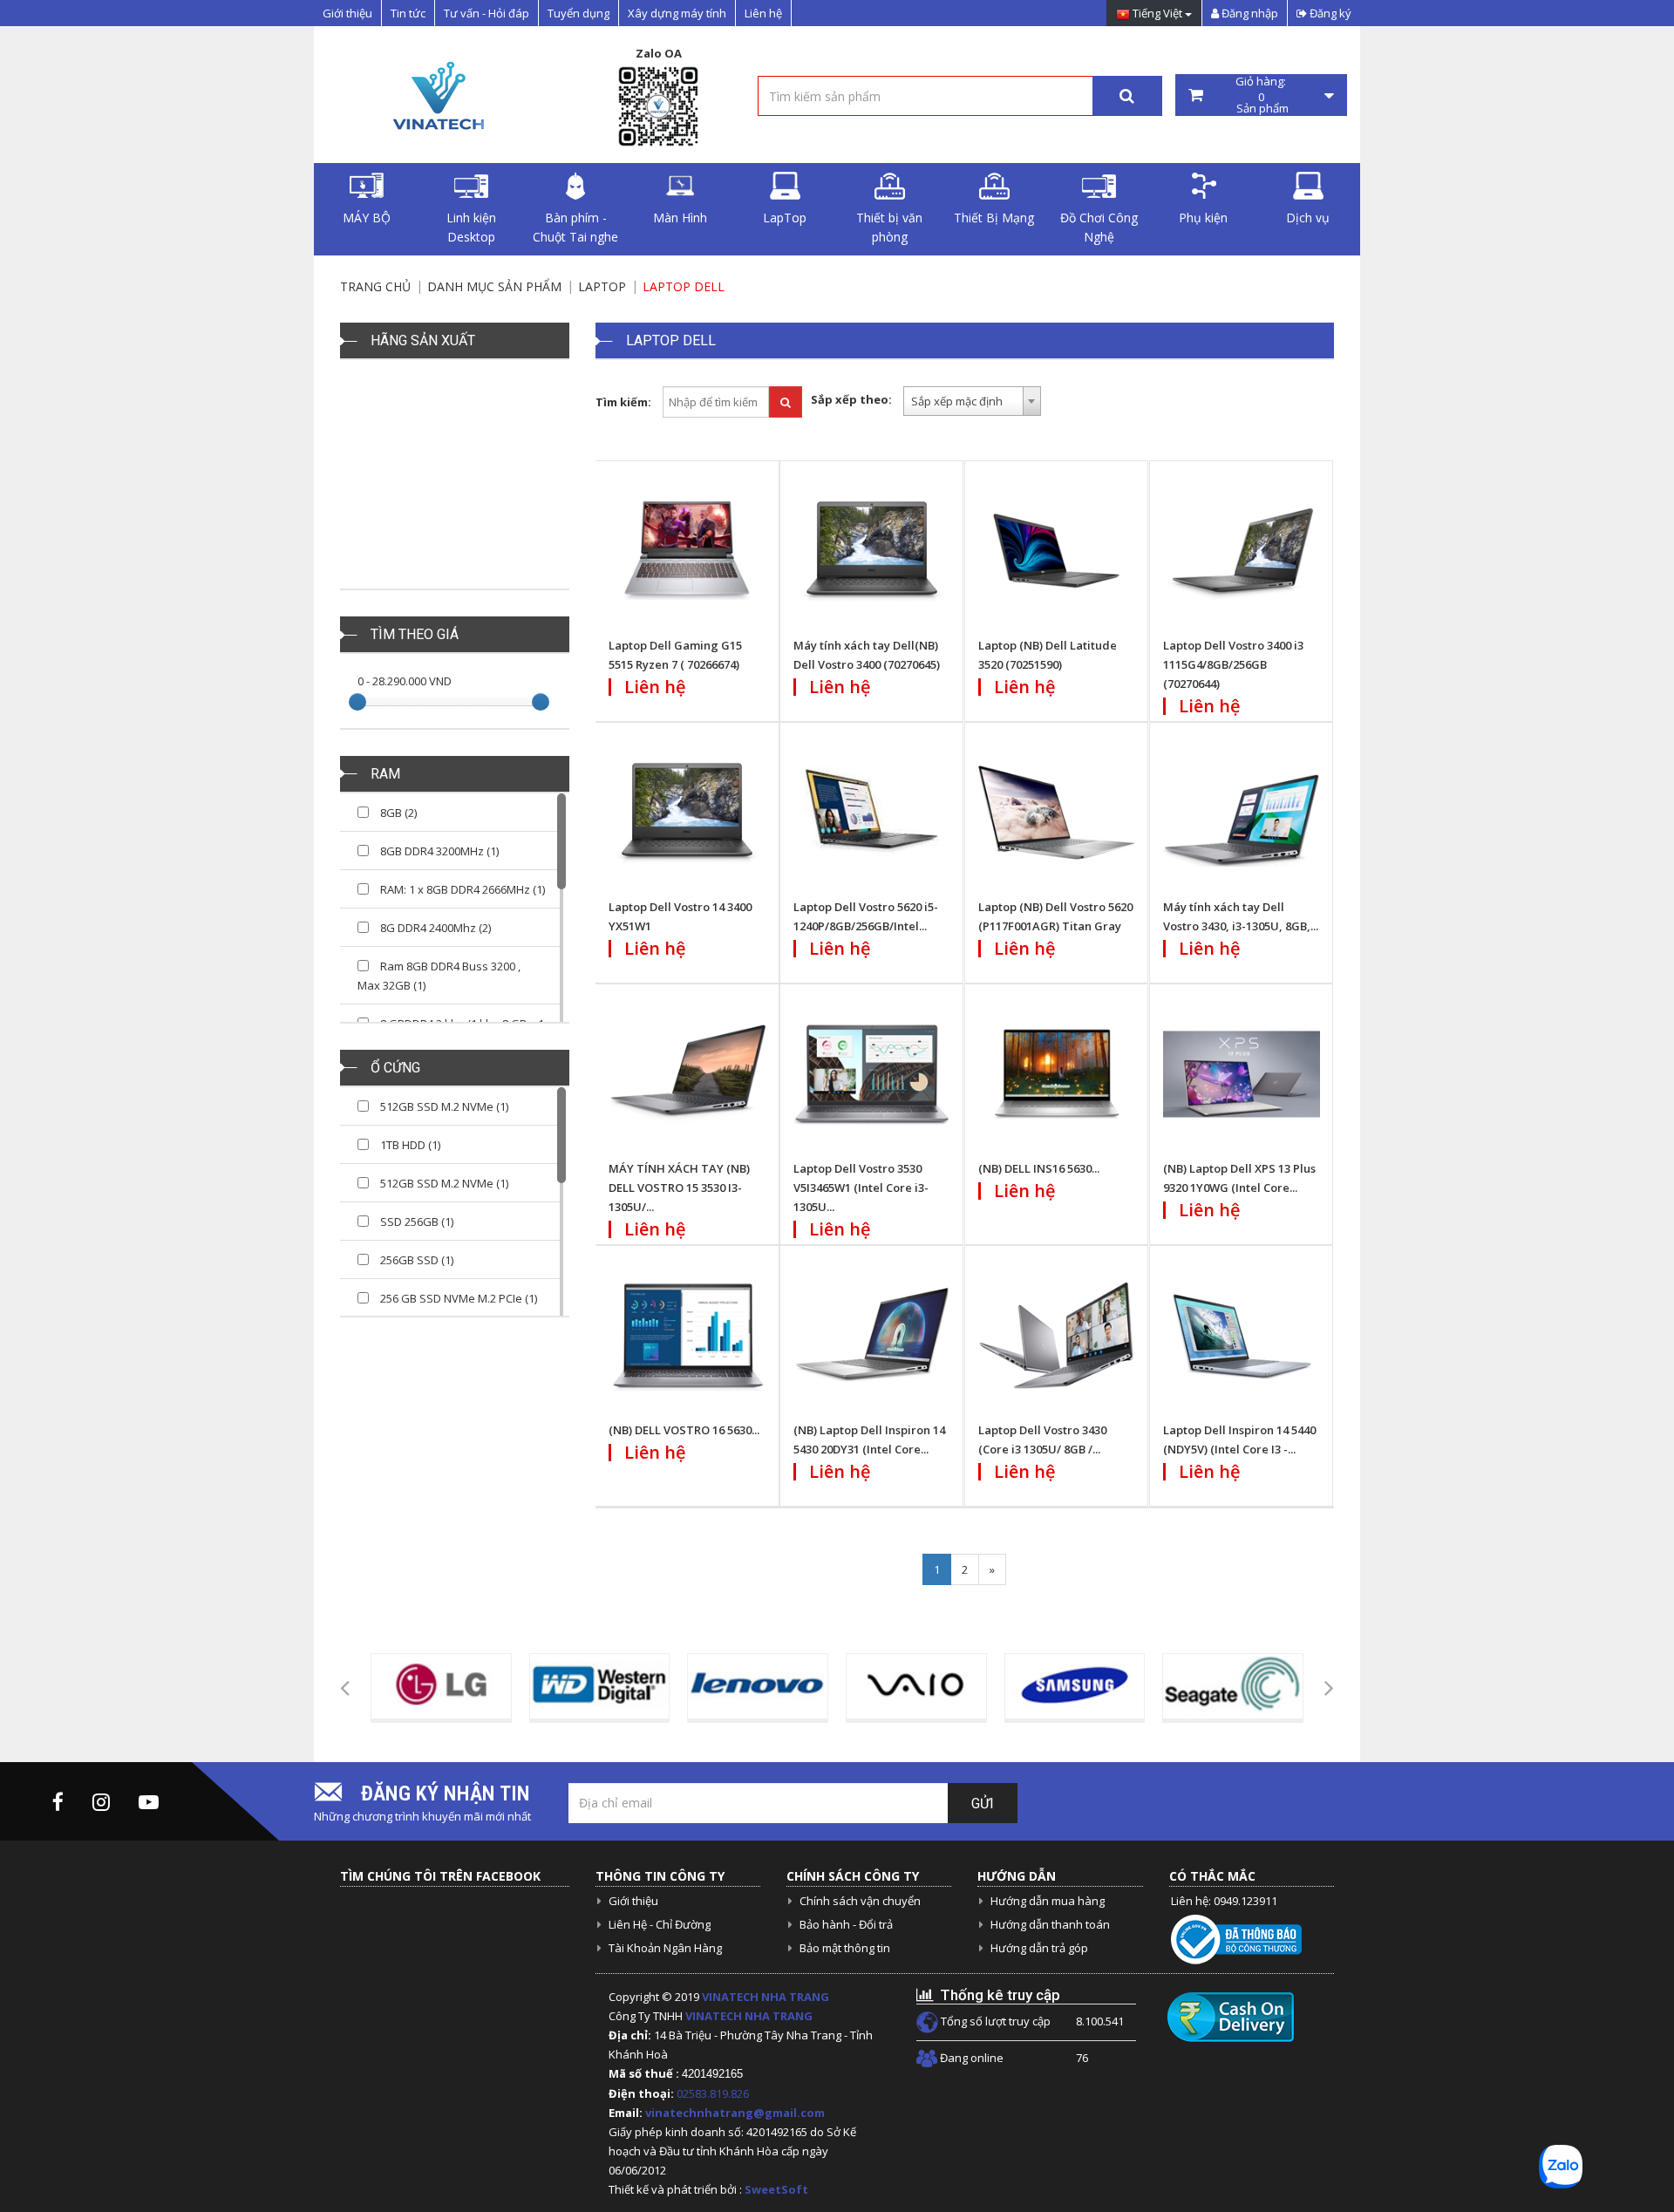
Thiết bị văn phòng (889, 227)
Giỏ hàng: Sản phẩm (1261, 95)
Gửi (983, 1804)
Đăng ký (1329, 13)
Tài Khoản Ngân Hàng (665, 1948)
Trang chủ (375, 286)
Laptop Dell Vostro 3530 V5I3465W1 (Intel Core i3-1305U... (861, 1188)
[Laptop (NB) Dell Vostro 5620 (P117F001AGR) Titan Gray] (1057, 813)
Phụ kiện (1203, 218)
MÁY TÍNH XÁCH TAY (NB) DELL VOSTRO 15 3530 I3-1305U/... (679, 1188)
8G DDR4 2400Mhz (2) (434, 928)
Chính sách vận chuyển (860, 1901)
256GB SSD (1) (415, 1260)
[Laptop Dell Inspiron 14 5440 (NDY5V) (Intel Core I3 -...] (1242, 1336)
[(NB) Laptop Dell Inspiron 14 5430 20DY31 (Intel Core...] (872, 1336)
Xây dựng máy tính (677, 13)
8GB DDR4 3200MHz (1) (438, 851)
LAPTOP (602, 286)
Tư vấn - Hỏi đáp (487, 13)
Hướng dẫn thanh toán (1050, 1924)
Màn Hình (680, 218)
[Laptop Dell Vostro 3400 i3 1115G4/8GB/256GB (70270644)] (1242, 551)
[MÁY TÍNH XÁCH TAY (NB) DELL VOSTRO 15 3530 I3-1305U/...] (687, 1074)
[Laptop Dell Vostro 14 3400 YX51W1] (687, 813)
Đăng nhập (1249, 13)
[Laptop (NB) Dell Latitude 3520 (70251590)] (1057, 551)
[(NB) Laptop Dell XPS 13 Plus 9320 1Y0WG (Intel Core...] (1242, 1074)
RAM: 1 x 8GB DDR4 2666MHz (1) (461, 889)
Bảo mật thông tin (845, 1948)
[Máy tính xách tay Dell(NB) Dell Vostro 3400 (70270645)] (872, 551)
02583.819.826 (714, 2093)
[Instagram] (101, 1801)
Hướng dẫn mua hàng (1048, 1901)
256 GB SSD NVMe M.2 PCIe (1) (457, 1298)
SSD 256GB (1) (415, 1222)
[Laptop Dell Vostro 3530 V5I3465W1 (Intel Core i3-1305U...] (872, 1074)
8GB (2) (397, 813)
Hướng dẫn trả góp (1039, 1948)
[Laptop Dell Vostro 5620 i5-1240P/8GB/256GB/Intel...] (872, 813)
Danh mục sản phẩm (494, 286)
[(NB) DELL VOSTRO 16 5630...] (687, 1336)
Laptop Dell (684, 286)
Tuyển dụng (578, 13)
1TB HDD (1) (409, 1145)
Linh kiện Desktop (471, 227)
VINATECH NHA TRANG (766, 1997)
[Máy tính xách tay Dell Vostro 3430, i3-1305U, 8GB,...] (1242, 813)
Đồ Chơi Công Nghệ (1099, 227)
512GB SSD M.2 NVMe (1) (443, 1106)
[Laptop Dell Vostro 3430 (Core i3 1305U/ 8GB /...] (1057, 1336)
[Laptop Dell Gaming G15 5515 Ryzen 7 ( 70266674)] (687, 551)
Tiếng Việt (1157, 14)
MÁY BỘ (367, 218)
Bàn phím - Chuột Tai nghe (575, 227)
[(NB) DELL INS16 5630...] (1057, 1074)
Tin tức (408, 13)
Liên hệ (763, 13)
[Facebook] (58, 1801)
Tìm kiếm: (623, 402)
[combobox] (972, 401)
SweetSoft (776, 2189)
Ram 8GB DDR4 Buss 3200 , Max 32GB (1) (439, 976)
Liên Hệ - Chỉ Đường (660, 1924)
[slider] (357, 702)
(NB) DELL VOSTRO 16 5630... (684, 1430)
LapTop (785, 218)
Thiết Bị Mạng (994, 218)
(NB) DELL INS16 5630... (1039, 1168)
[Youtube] (149, 1801)
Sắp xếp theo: (851, 399)
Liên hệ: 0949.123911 (1224, 1901)
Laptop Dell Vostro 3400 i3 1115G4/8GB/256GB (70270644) (1233, 664)
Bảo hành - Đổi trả (846, 1924)
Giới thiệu (347, 13)
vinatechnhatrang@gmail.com (735, 2113)
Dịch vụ (1308, 218)
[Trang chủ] (436, 95)
